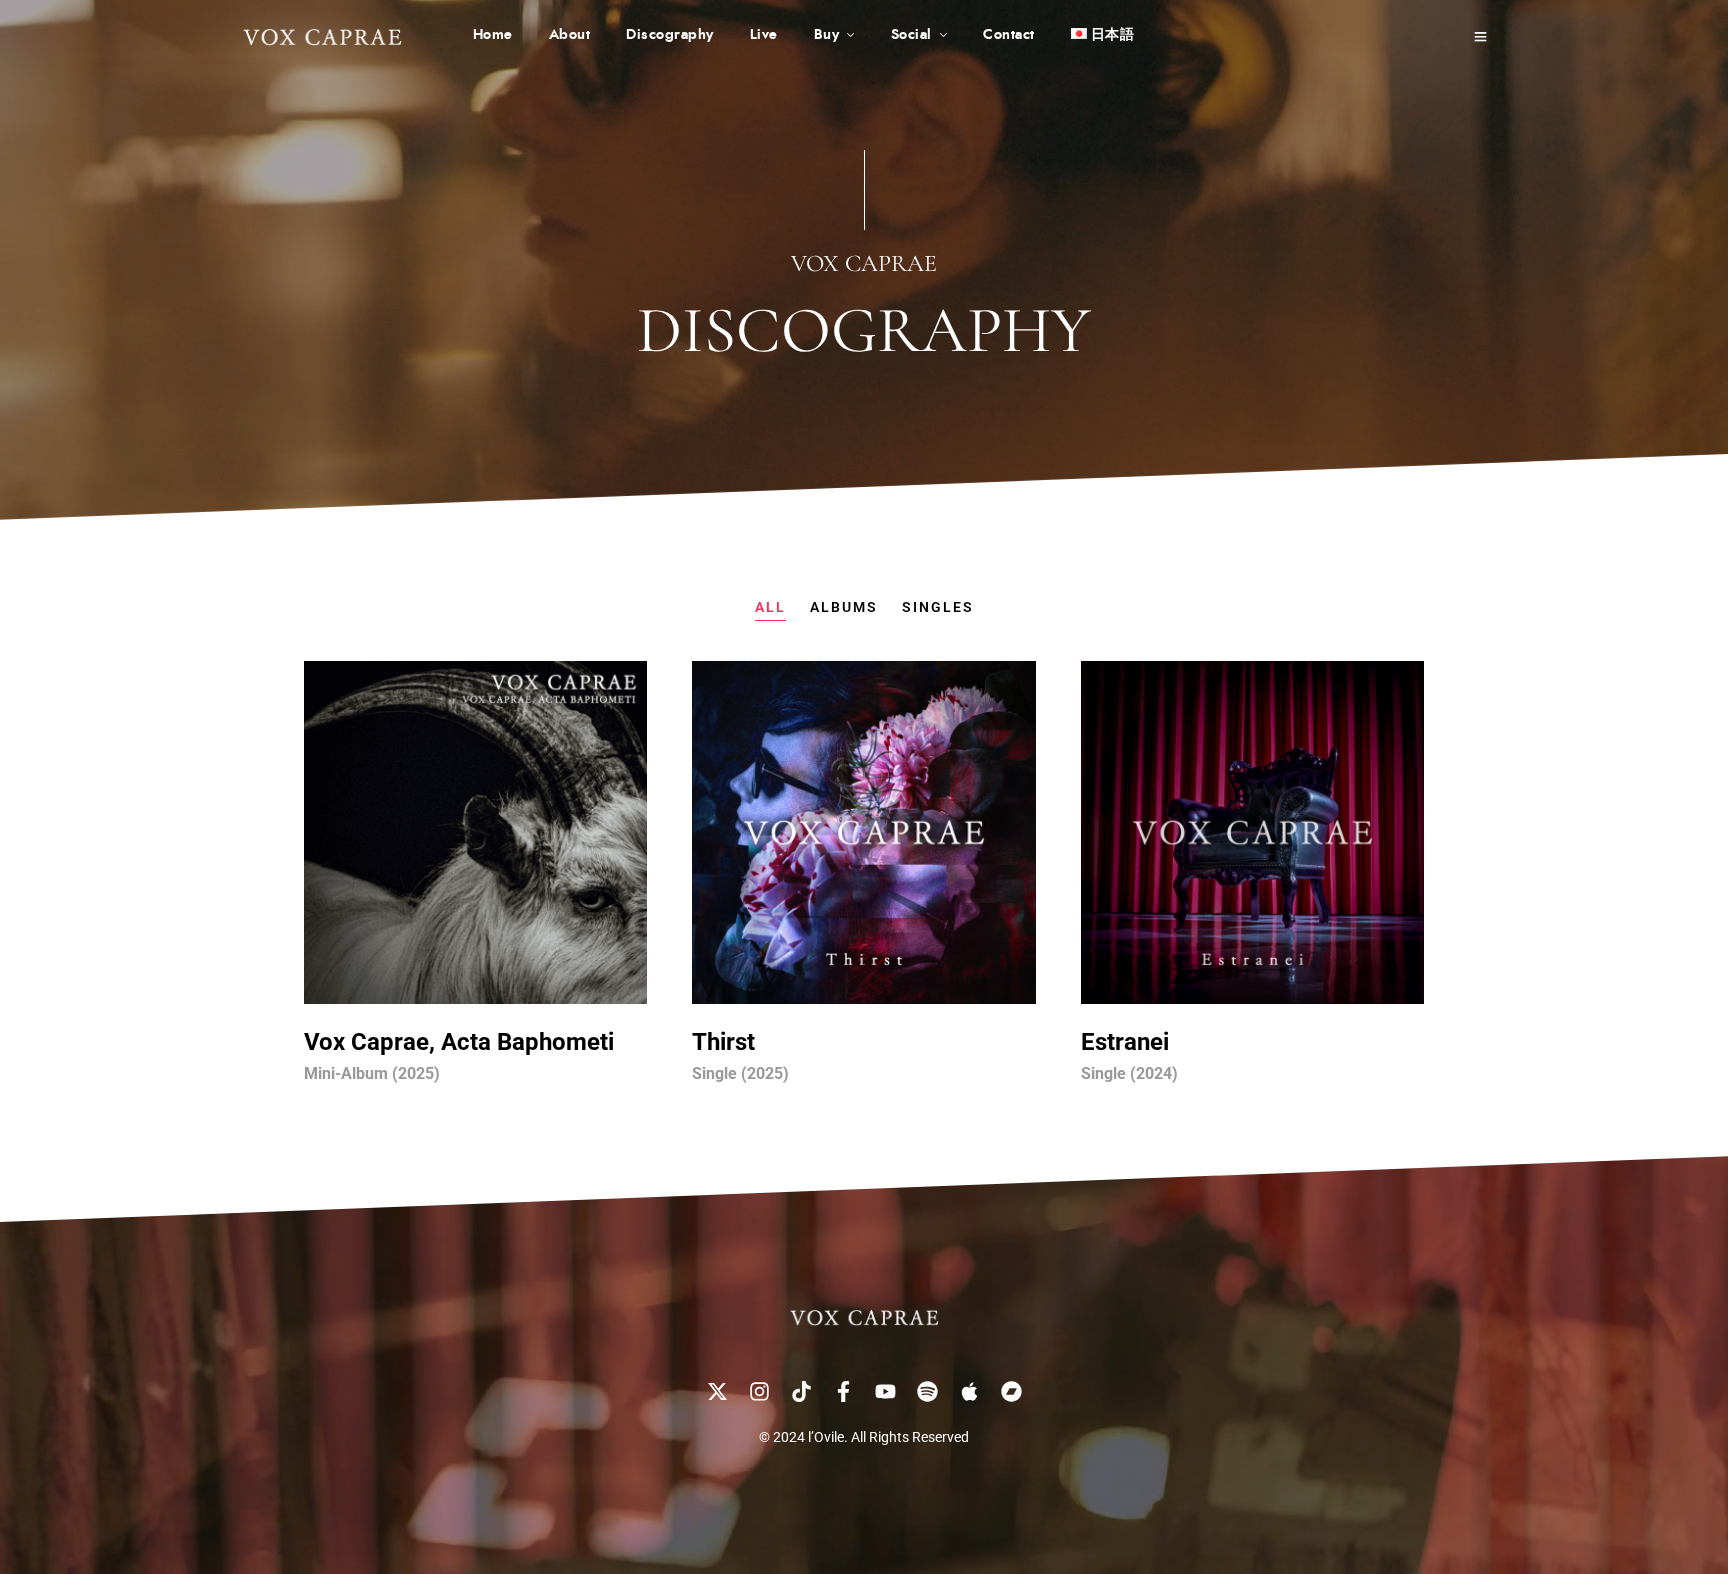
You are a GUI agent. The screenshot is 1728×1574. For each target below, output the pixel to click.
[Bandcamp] (1011, 1391)
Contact (1009, 35)
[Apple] (969, 1391)
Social (911, 35)
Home (493, 35)
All (770, 607)
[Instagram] (759, 1391)
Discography (670, 35)
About (570, 35)
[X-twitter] (717, 1391)
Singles (938, 607)
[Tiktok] (801, 1391)
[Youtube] (885, 1391)
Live (764, 35)
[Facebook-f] (843, 1391)
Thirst (723, 1042)
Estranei (1125, 1042)
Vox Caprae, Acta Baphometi (459, 1042)
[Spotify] (927, 1391)
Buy (827, 35)
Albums (844, 607)
